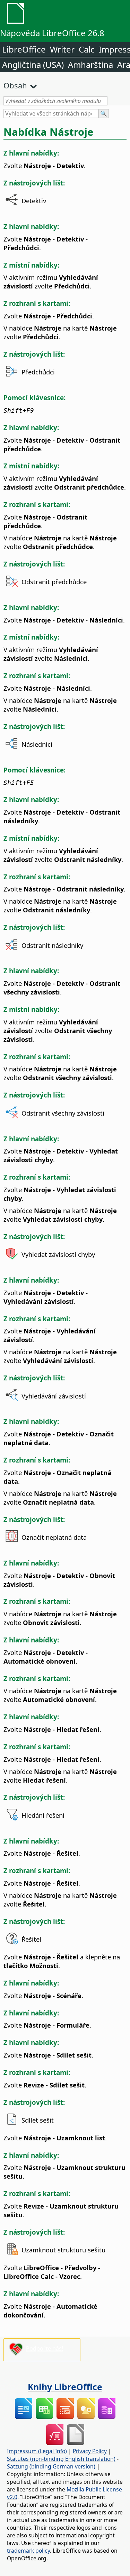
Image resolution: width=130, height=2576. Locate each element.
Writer (62, 49)
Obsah (15, 85)
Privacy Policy (90, 2451)
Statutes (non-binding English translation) (61, 2459)
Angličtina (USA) (33, 65)
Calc (87, 49)
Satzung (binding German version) (51, 2466)
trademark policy (28, 2551)
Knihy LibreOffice (65, 2387)
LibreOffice (24, 49)
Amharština (90, 65)
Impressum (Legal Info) (37, 2451)
